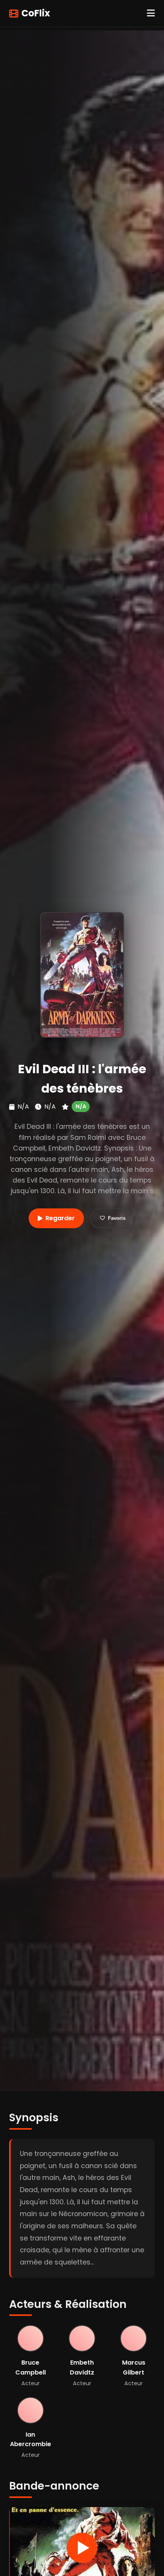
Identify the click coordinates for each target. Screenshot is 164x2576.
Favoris (117, 1218)
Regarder (60, 1218)
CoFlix (36, 13)
